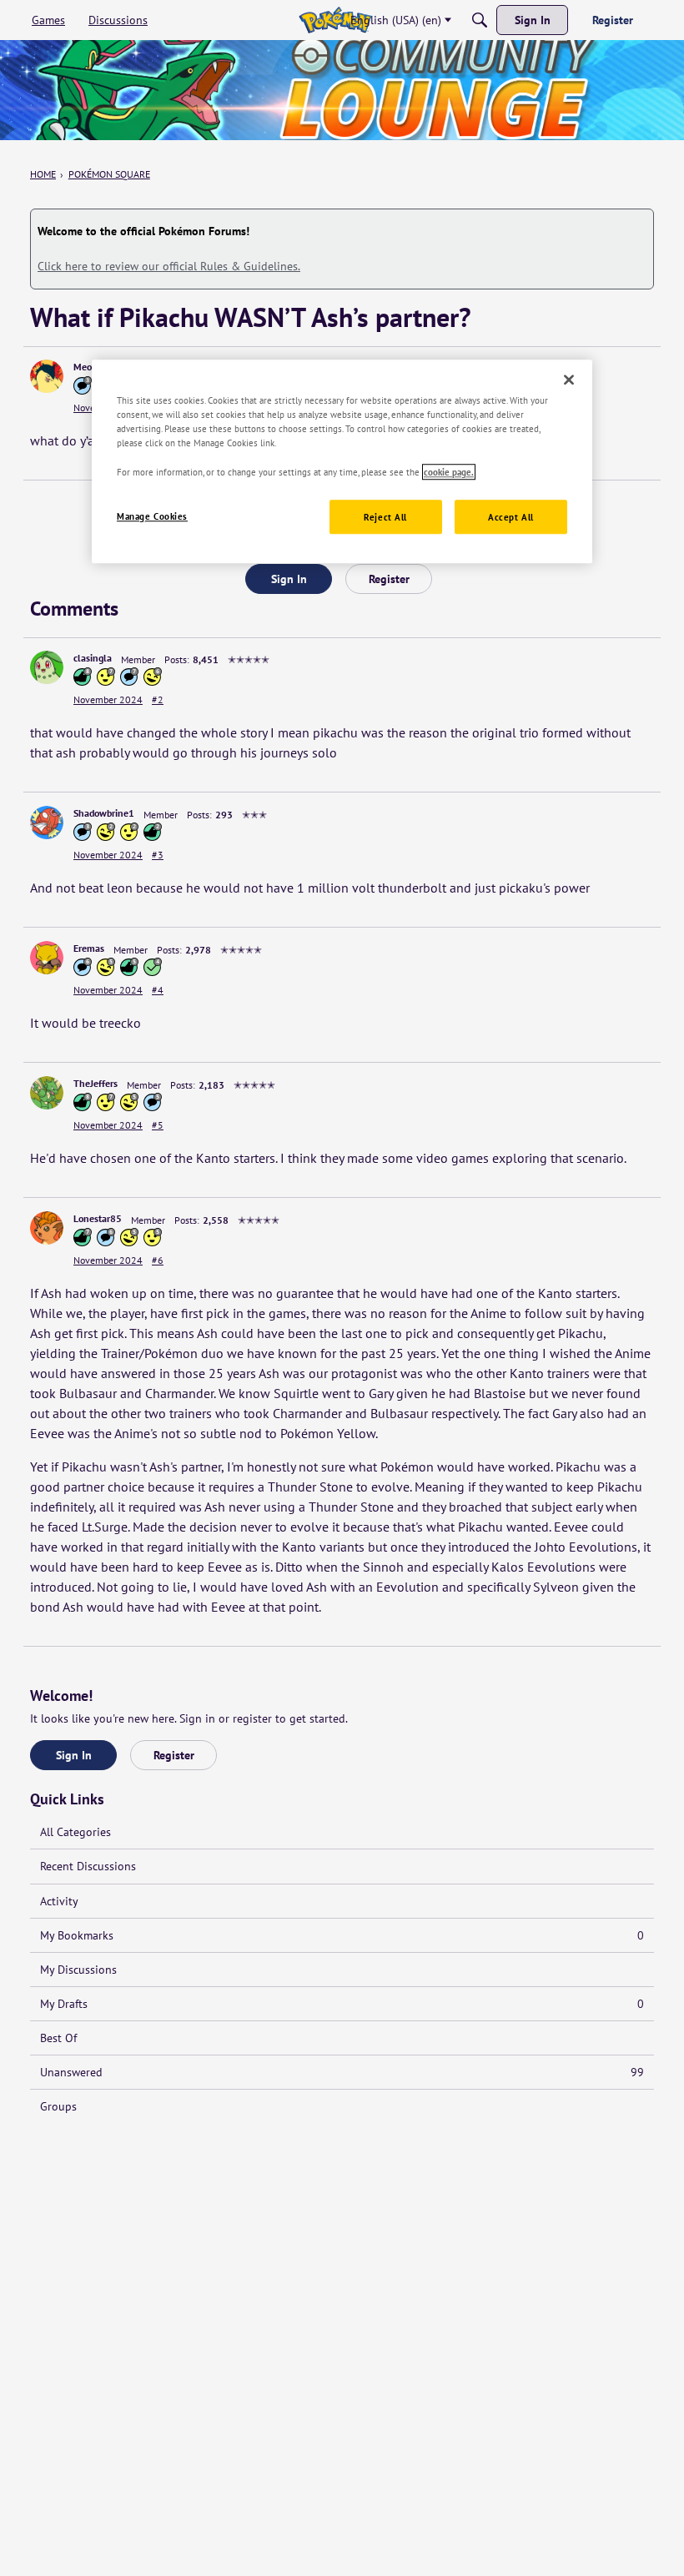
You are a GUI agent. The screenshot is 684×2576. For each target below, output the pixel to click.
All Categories (75, 1832)
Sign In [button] (289, 579)
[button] (47, 376)
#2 (158, 699)
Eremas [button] (89, 948)
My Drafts (342, 2004)
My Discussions (78, 1970)
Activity (59, 1901)
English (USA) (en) (396, 20)
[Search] (480, 20)
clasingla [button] (93, 658)
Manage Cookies (152, 516)
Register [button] (389, 579)
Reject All (385, 517)
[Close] (569, 380)
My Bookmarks (342, 1935)
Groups (58, 2106)
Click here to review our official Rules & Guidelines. (169, 266)
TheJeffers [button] (96, 1083)
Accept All (511, 517)
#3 (158, 855)
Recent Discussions (88, 1866)
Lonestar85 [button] (98, 1218)
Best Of (58, 2038)
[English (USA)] (335, 20)
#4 (158, 990)
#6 (158, 1260)
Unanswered (342, 2072)
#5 (158, 1125)
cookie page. (449, 472)
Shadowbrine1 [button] (104, 813)
